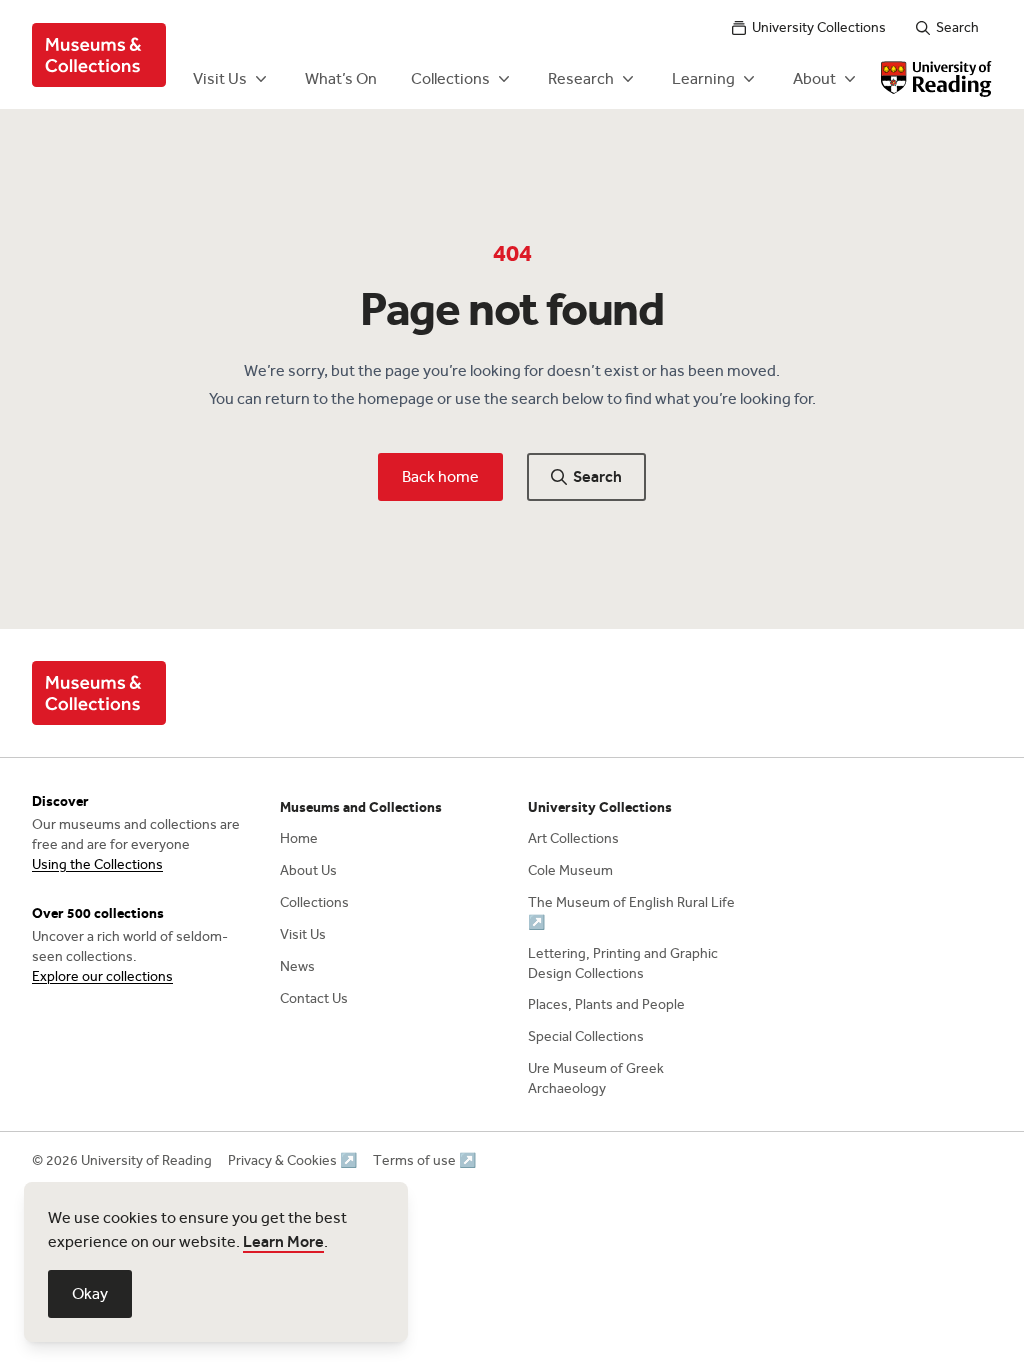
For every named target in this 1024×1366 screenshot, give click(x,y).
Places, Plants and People (606, 1004)
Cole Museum (570, 870)
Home (299, 838)
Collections (450, 78)
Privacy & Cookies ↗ (292, 1160)
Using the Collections (97, 864)
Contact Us (314, 998)
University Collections (819, 27)
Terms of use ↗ (424, 1160)
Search (957, 27)
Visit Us (220, 78)
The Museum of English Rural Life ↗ (631, 912)
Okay (90, 1293)
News (297, 966)
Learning (703, 78)
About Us (308, 870)
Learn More (283, 1241)
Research (581, 78)
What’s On (341, 78)
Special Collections (586, 1036)
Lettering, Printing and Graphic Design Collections (623, 963)
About (814, 78)
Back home (440, 476)
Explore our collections (102, 976)
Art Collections (573, 838)
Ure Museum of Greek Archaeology (596, 1078)
